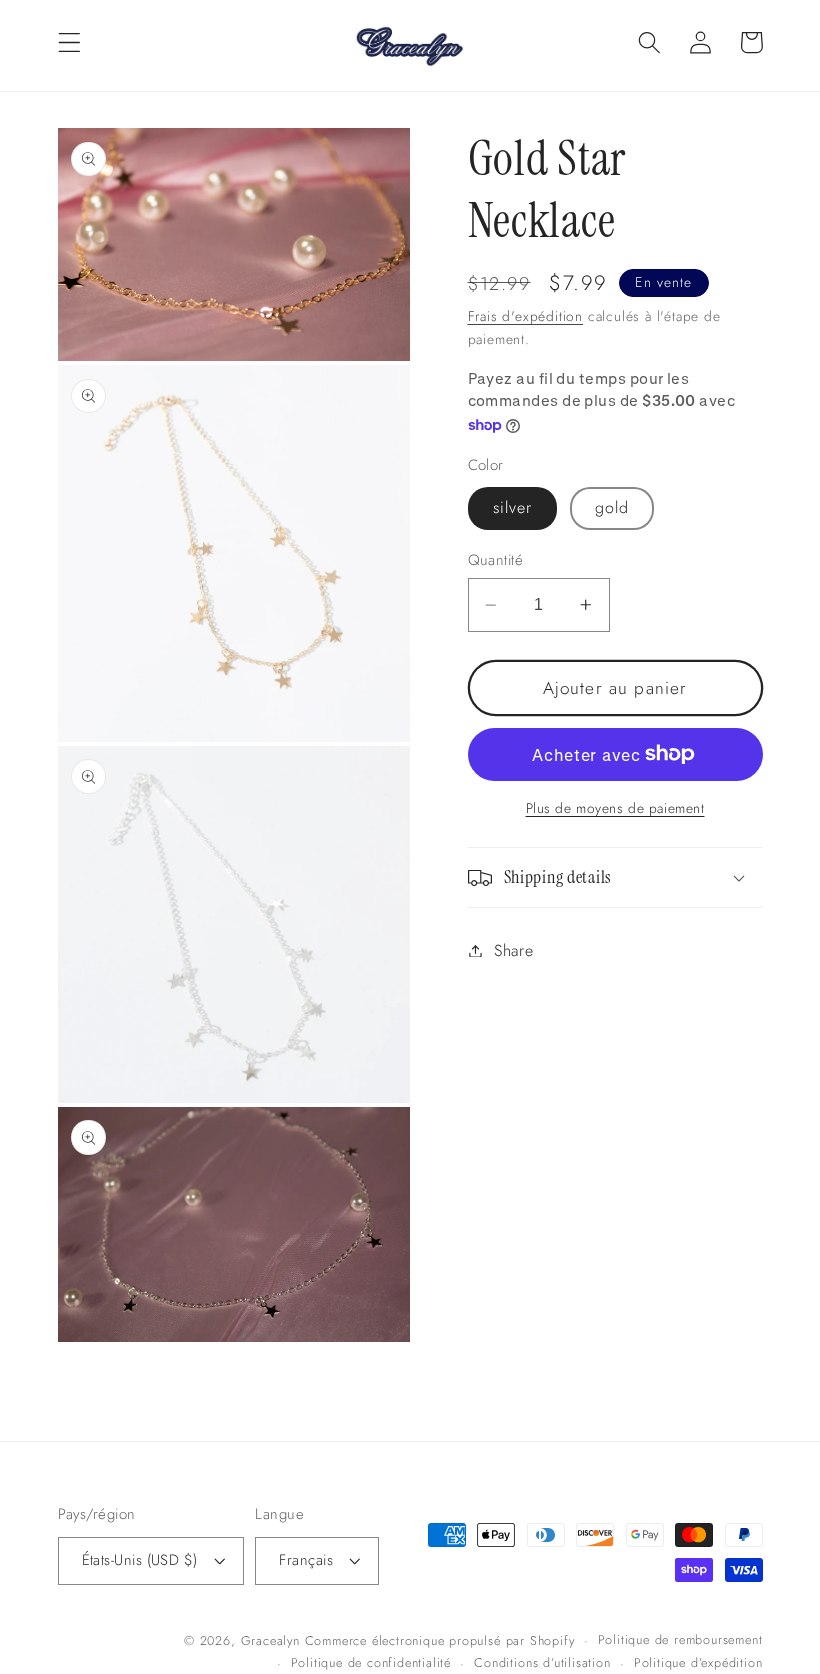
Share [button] (513, 950)
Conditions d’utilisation (542, 1662)
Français (306, 1560)
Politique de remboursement (680, 1639)
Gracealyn (270, 1640)
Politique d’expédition (698, 1662)
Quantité (496, 560)
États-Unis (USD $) (140, 1560)
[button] (69, 42)
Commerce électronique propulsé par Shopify (440, 1640)
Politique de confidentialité (371, 1662)
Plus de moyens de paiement (615, 808)
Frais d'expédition (526, 316)
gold (612, 507)
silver (513, 507)
